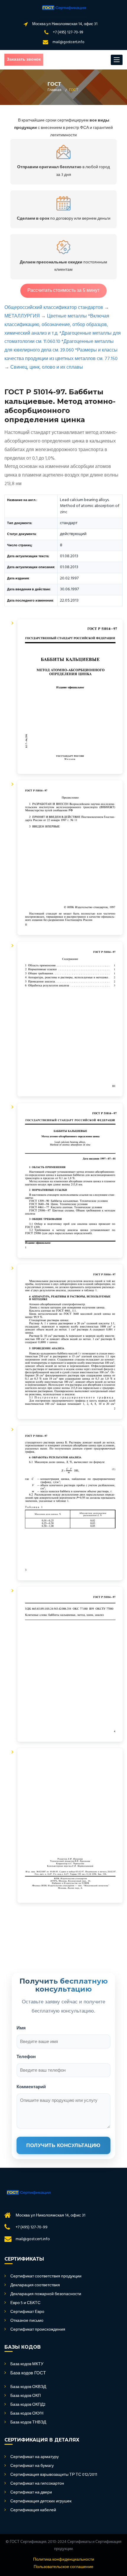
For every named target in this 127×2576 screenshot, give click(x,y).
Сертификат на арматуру (35, 2457)
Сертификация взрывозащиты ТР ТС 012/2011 (54, 2475)
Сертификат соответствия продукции (46, 2277)
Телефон (26, 2056)
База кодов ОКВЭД (28, 2387)
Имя (21, 2028)
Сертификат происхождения (38, 2330)
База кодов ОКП (26, 2396)
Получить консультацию (63, 2145)
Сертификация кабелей (33, 2510)
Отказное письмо (27, 2321)
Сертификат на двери (31, 2493)
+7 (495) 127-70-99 (68, 32)
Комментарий (31, 2087)
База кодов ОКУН (27, 2414)
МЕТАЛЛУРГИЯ (22, 316)
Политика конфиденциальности (64, 2560)
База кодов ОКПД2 (28, 2405)
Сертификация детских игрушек (41, 2502)
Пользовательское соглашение (63, 2567)
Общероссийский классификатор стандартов (54, 308)
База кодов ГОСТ (28, 2373)
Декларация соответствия (35, 2285)
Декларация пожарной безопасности (46, 2294)
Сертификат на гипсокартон (37, 2484)
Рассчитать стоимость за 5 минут (63, 291)
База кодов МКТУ (27, 2364)
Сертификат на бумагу (32, 2466)
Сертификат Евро (27, 2312)
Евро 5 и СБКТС (25, 2303)
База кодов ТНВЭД (28, 2423)
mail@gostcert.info (69, 42)
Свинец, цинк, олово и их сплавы (47, 367)
